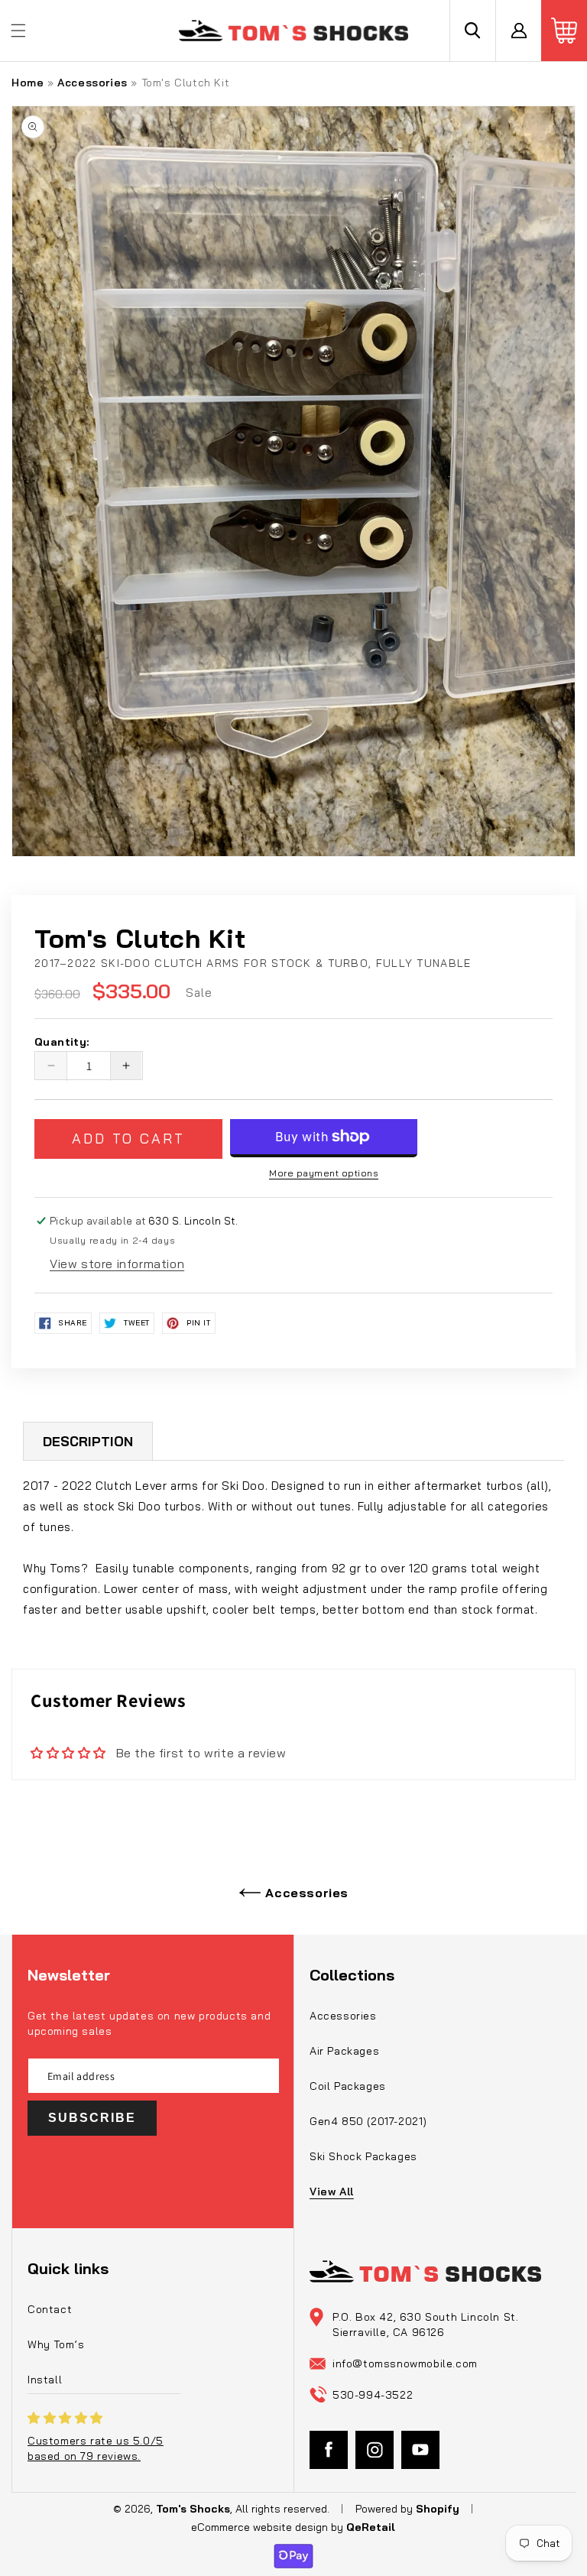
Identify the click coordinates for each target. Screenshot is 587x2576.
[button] (18, 31)
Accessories (92, 83)
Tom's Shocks (193, 2509)
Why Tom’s (56, 2344)
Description (88, 1441)
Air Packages (344, 2051)
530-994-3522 (373, 2395)
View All (332, 2192)
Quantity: (62, 1043)
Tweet (137, 1323)
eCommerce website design (261, 2527)
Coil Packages (348, 2086)
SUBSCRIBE (92, 2118)
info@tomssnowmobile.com (405, 2363)
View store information (117, 1264)
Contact (50, 2309)
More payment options (324, 1173)
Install (45, 2380)
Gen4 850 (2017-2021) (368, 2121)
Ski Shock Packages (363, 2156)
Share (73, 1323)
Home (28, 83)
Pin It (199, 1323)
